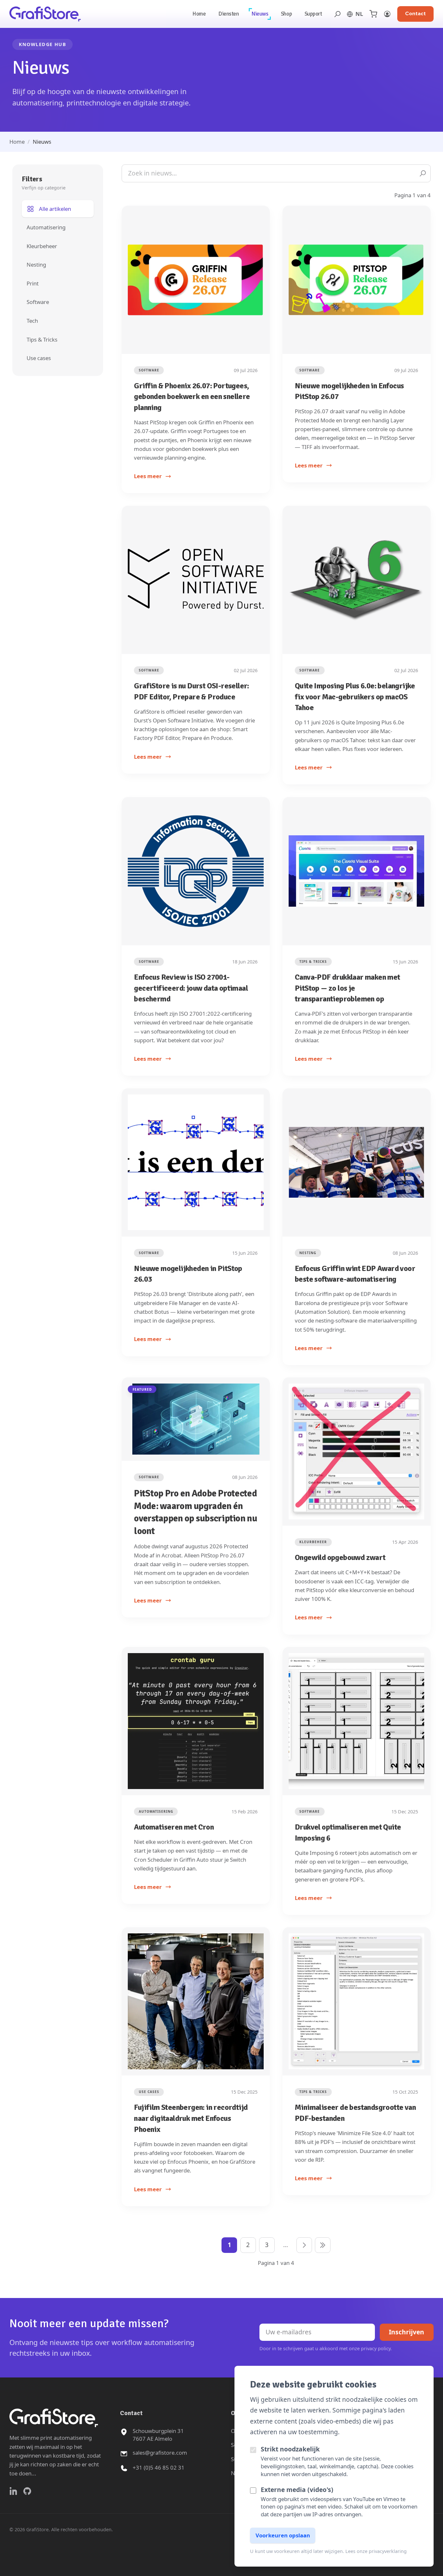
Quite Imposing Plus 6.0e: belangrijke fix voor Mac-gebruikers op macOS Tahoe (355, 697)
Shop (286, 14)
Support (313, 14)
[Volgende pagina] (304, 2245)
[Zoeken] (423, 173)
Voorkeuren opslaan (283, 2535)
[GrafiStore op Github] (27, 2491)
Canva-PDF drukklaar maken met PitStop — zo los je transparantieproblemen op (347, 988)
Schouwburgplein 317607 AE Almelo (158, 2435)
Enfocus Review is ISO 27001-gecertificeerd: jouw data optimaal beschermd (191, 988)
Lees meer (148, 476)
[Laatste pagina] (323, 2245)
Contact (415, 14)
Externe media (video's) (297, 2490)
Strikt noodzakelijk (290, 2449)
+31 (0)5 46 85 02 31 (159, 2467)
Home (199, 14)
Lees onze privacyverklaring (376, 2551)
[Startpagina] (45, 14)
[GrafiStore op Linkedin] (13, 2491)
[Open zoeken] (337, 14)
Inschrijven (407, 2332)
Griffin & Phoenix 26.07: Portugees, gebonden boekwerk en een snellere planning (192, 397)
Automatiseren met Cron (174, 1827)
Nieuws (260, 14)
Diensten (229, 14)
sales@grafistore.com (160, 2453)
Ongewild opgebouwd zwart (340, 1557)
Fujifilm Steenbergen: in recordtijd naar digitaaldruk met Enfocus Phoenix (191, 2118)
